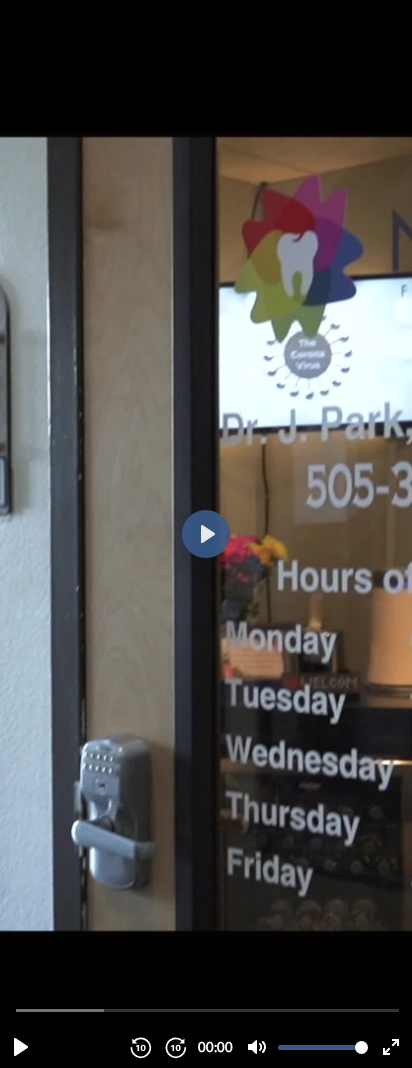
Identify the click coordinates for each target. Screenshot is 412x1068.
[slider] (208, 1009)
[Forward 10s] (175, 1047)
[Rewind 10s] (140, 1047)
